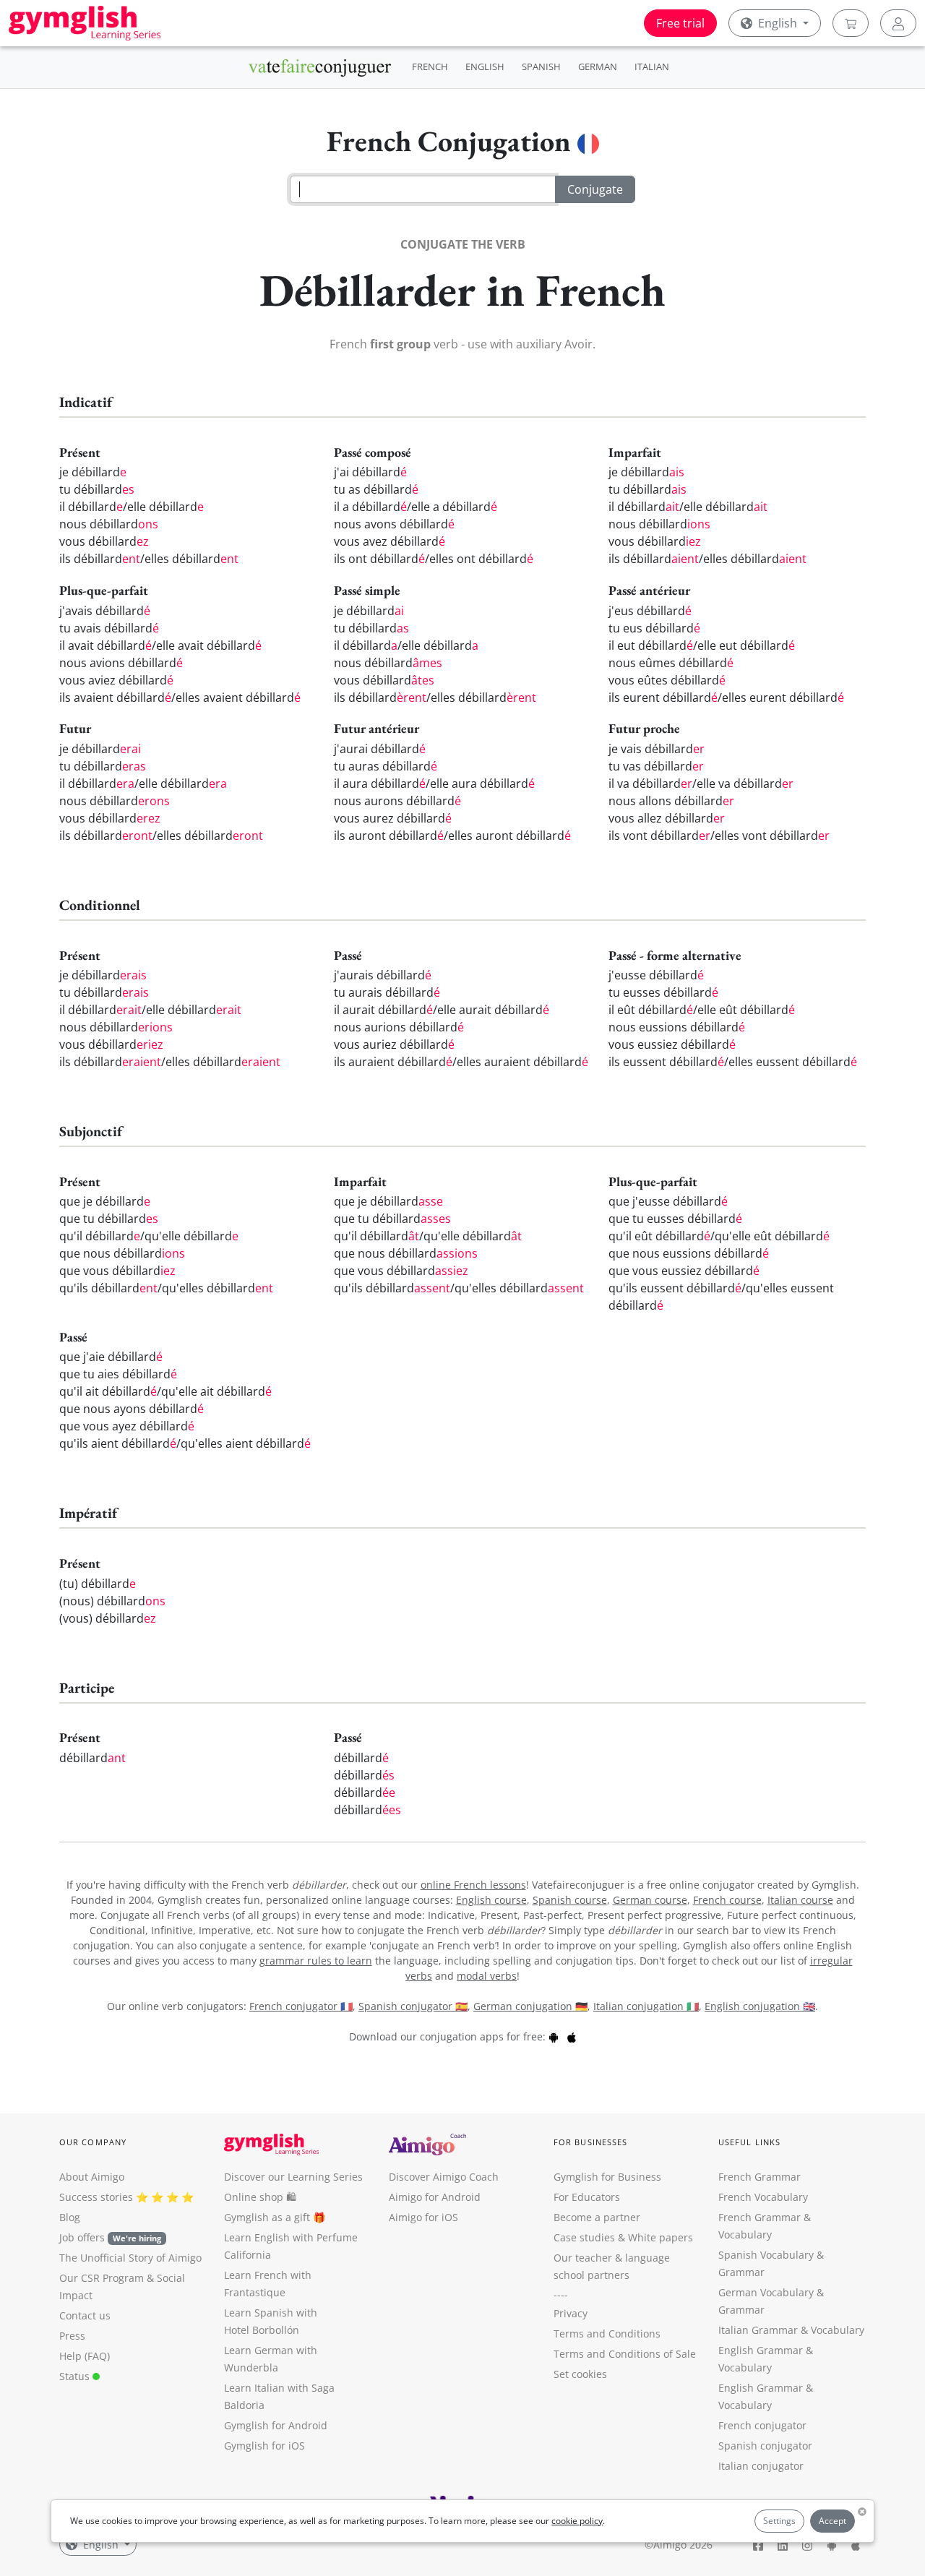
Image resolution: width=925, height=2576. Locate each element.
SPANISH (541, 66)
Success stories (96, 2197)
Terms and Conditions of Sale (625, 2354)
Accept (832, 2521)
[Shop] (851, 23)
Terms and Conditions (607, 2334)
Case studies (584, 2237)
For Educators (587, 2197)
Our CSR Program (102, 2278)
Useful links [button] (749, 2142)
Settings (779, 2521)
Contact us (85, 2315)
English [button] (778, 23)
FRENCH (430, 66)
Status (76, 2376)
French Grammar (760, 2177)
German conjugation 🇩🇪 (530, 2006)
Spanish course (570, 1900)
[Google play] (554, 2036)
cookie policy (577, 2521)
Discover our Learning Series (293, 2177)
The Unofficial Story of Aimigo (130, 2258)
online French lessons (473, 1885)
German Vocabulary (766, 2292)
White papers (661, 2237)
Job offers (110, 2237)
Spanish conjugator (765, 2446)
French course (727, 1900)
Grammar (741, 2272)
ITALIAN (652, 66)
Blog (70, 2217)
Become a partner (597, 2217)
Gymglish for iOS (264, 2446)
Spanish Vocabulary (766, 2255)
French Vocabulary (763, 2197)
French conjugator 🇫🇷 (301, 2006)
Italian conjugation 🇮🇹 (646, 2006)
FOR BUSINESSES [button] (590, 2142)
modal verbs (487, 1976)
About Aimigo (92, 2177)
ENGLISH (485, 66)
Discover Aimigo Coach (444, 2177)
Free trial (680, 23)
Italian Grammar (758, 2330)
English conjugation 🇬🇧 (760, 2006)
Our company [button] (93, 2142)
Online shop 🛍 (260, 2197)
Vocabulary (838, 2330)
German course (650, 1900)
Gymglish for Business (607, 2177)
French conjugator (762, 2425)
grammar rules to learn (316, 1961)
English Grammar (761, 2350)
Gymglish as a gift (267, 2217)
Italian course (800, 1900)
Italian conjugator (761, 2466)
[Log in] (898, 23)
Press (72, 2336)
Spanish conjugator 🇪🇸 (413, 2006)
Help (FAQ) (85, 2356)
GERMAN (598, 66)
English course (491, 1900)
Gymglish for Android (276, 2425)
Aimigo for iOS (423, 2217)
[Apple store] (572, 2036)
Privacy (571, 2313)
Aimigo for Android (435, 2197)
